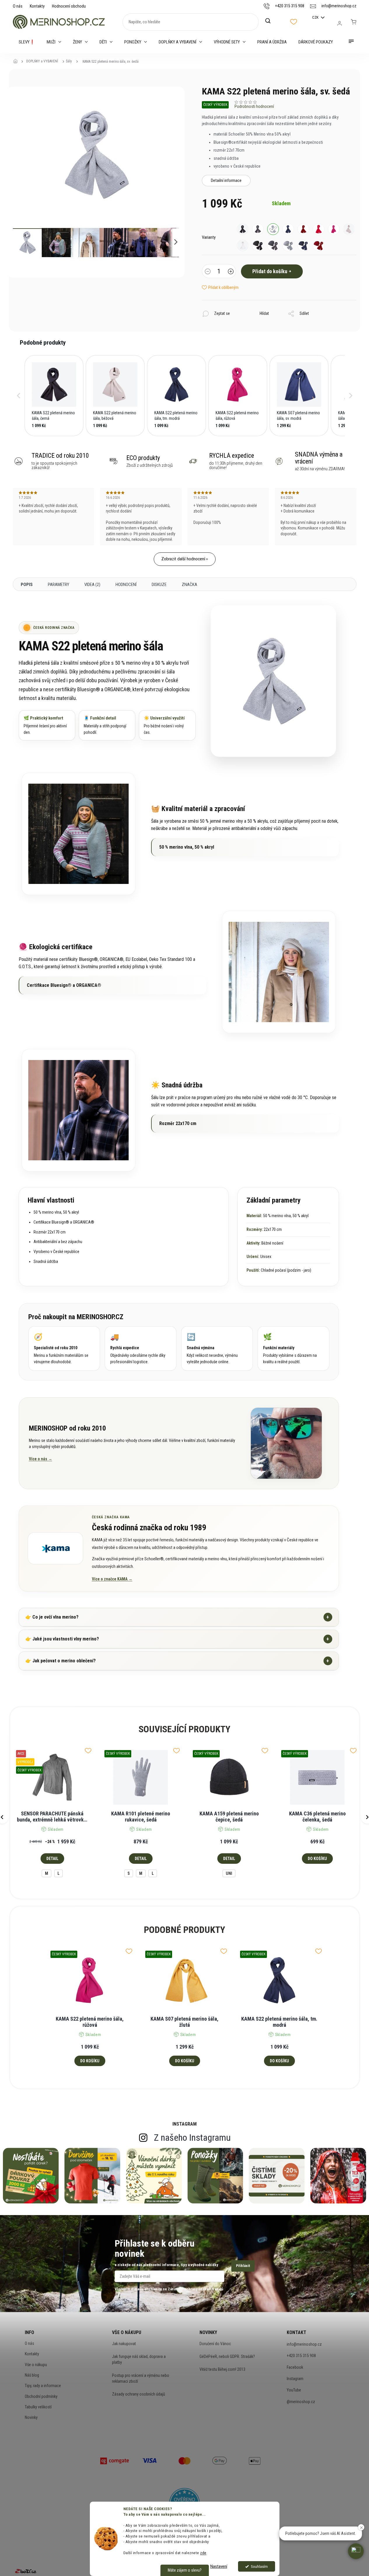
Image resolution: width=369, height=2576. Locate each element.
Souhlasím (259, 2566)
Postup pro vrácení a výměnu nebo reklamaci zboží (141, 2378)
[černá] (243, 229)
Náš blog (32, 2375)
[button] (19, 396)
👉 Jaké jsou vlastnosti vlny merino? (177, 1639)
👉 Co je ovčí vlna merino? (177, 1617)
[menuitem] (27, 42)
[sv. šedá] (273, 229)
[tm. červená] (303, 229)
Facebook (295, 2367)
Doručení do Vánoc (215, 2344)
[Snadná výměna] (217, 1348)
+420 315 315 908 (301, 2356)
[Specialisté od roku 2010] (64, 1348)
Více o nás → (41, 1459)
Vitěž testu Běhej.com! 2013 (222, 2369)
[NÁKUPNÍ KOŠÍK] (354, 22)
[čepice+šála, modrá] (303, 245)
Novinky (31, 2417)
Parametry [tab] (58, 585)
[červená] (319, 229)
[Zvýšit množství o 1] (231, 272)
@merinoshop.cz (301, 2402)
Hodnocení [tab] (126, 585)
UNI (229, 1873)
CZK (316, 17)
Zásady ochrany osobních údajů (139, 2394)
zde (203, 2553)
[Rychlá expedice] (141, 1348)
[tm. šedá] (258, 229)
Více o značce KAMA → (112, 1579)
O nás (18, 6)
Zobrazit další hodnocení (183, 559)
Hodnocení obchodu (69, 6)
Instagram (295, 2379)
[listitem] (54, 396)
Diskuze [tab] (159, 585)
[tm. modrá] (288, 229)
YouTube (294, 2390)
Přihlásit (243, 2266)
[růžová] (334, 229)
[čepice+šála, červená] (319, 245)
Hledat (271, 21)
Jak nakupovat (124, 2344)
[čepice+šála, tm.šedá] (273, 245)
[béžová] (349, 229)
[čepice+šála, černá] (258, 245)
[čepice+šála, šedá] (288, 245)
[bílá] (243, 245)
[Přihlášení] (340, 23)
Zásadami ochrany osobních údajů (195, 2289)
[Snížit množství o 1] (208, 272)
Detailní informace (226, 180)
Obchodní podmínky (41, 2396)
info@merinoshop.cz (304, 2344)
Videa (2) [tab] (92, 585)
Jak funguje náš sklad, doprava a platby (139, 2359)
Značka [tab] (189, 585)
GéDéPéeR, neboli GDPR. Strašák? (227, 2356)
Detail (52, 1859)
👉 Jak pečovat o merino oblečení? (177, 1661)
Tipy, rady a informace (43, 2386)
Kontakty (37, 6)
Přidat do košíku (270, 271)
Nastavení (219, 2566)
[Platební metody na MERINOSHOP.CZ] (115, 2460)
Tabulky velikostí (38, 2407)
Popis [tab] (27, 585)
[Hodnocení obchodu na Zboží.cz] (26, 2571)
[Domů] (17, 62)
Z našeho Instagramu (192, 2138)
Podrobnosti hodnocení (254, 106)
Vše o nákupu (36, 2365)
